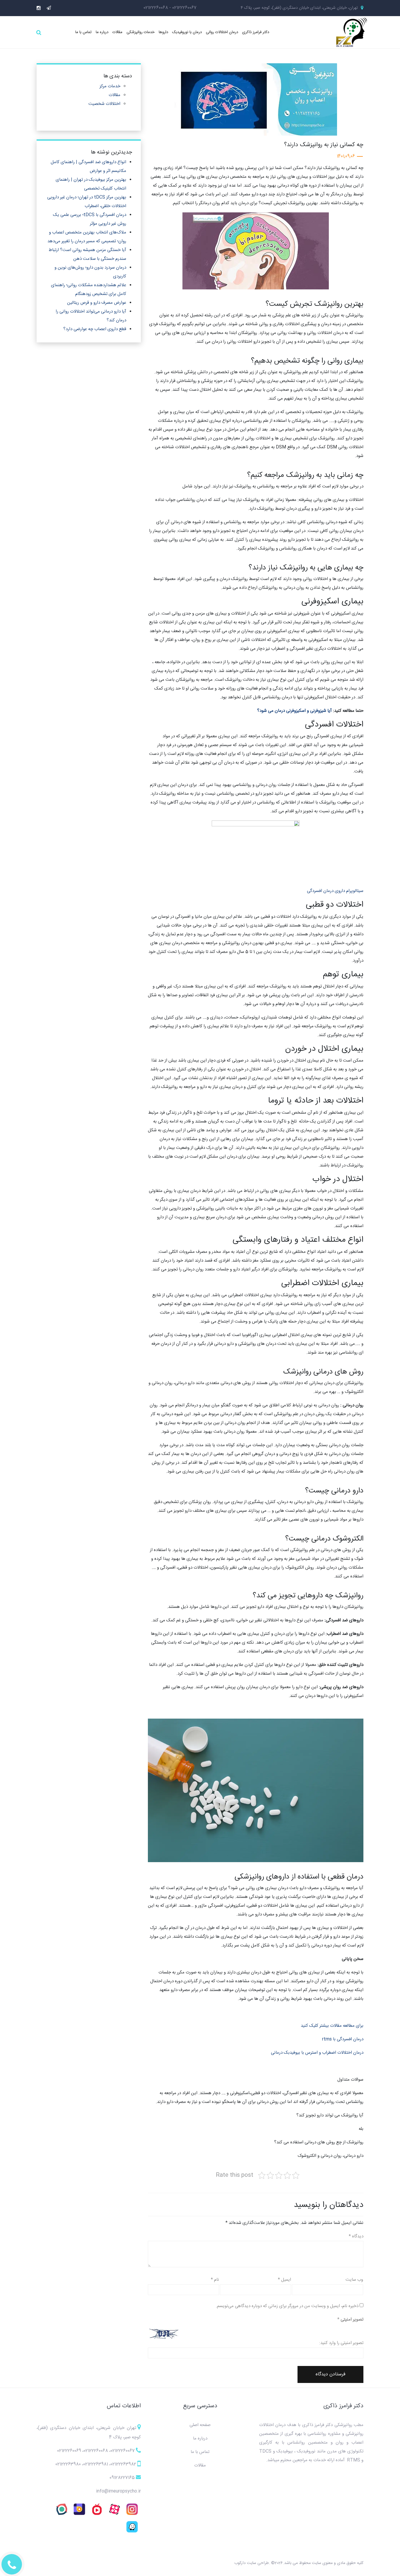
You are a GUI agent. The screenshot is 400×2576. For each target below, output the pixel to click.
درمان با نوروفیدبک (187, 32)
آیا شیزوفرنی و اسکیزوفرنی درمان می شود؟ (294, 711)
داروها (163, 32)
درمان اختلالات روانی (222, 32)
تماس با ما (83, 32)
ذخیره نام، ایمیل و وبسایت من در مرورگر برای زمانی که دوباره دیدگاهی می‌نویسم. (287, 2306)
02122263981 (96, 2464)
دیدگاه (356, 2236)
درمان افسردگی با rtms (343, 2039)
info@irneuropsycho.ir (118, 2491)
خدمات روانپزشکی (141, 32)
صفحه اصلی (200, 2425)
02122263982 (123, 2464)
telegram (49, 8)
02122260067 (184, 8)
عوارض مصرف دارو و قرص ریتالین (97, 303)
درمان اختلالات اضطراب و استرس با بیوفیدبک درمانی (317, 2053)
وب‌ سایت (354, 2280)
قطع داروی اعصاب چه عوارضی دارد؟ (95, 329)
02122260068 (156, 8)
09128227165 (122, 2478)
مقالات (117, 32)
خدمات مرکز (110, 86)
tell (12, 2565)
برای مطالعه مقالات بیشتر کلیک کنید (332, 2026)
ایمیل (284, 2280)
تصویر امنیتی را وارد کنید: (341, 2343)
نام (215, 2280)
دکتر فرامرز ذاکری (256, 32)
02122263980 (68, 2464)
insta (39, 8)
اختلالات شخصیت (104, 104)
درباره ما (102, 32)
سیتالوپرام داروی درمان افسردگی (335, 891)
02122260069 (69, 2451)
